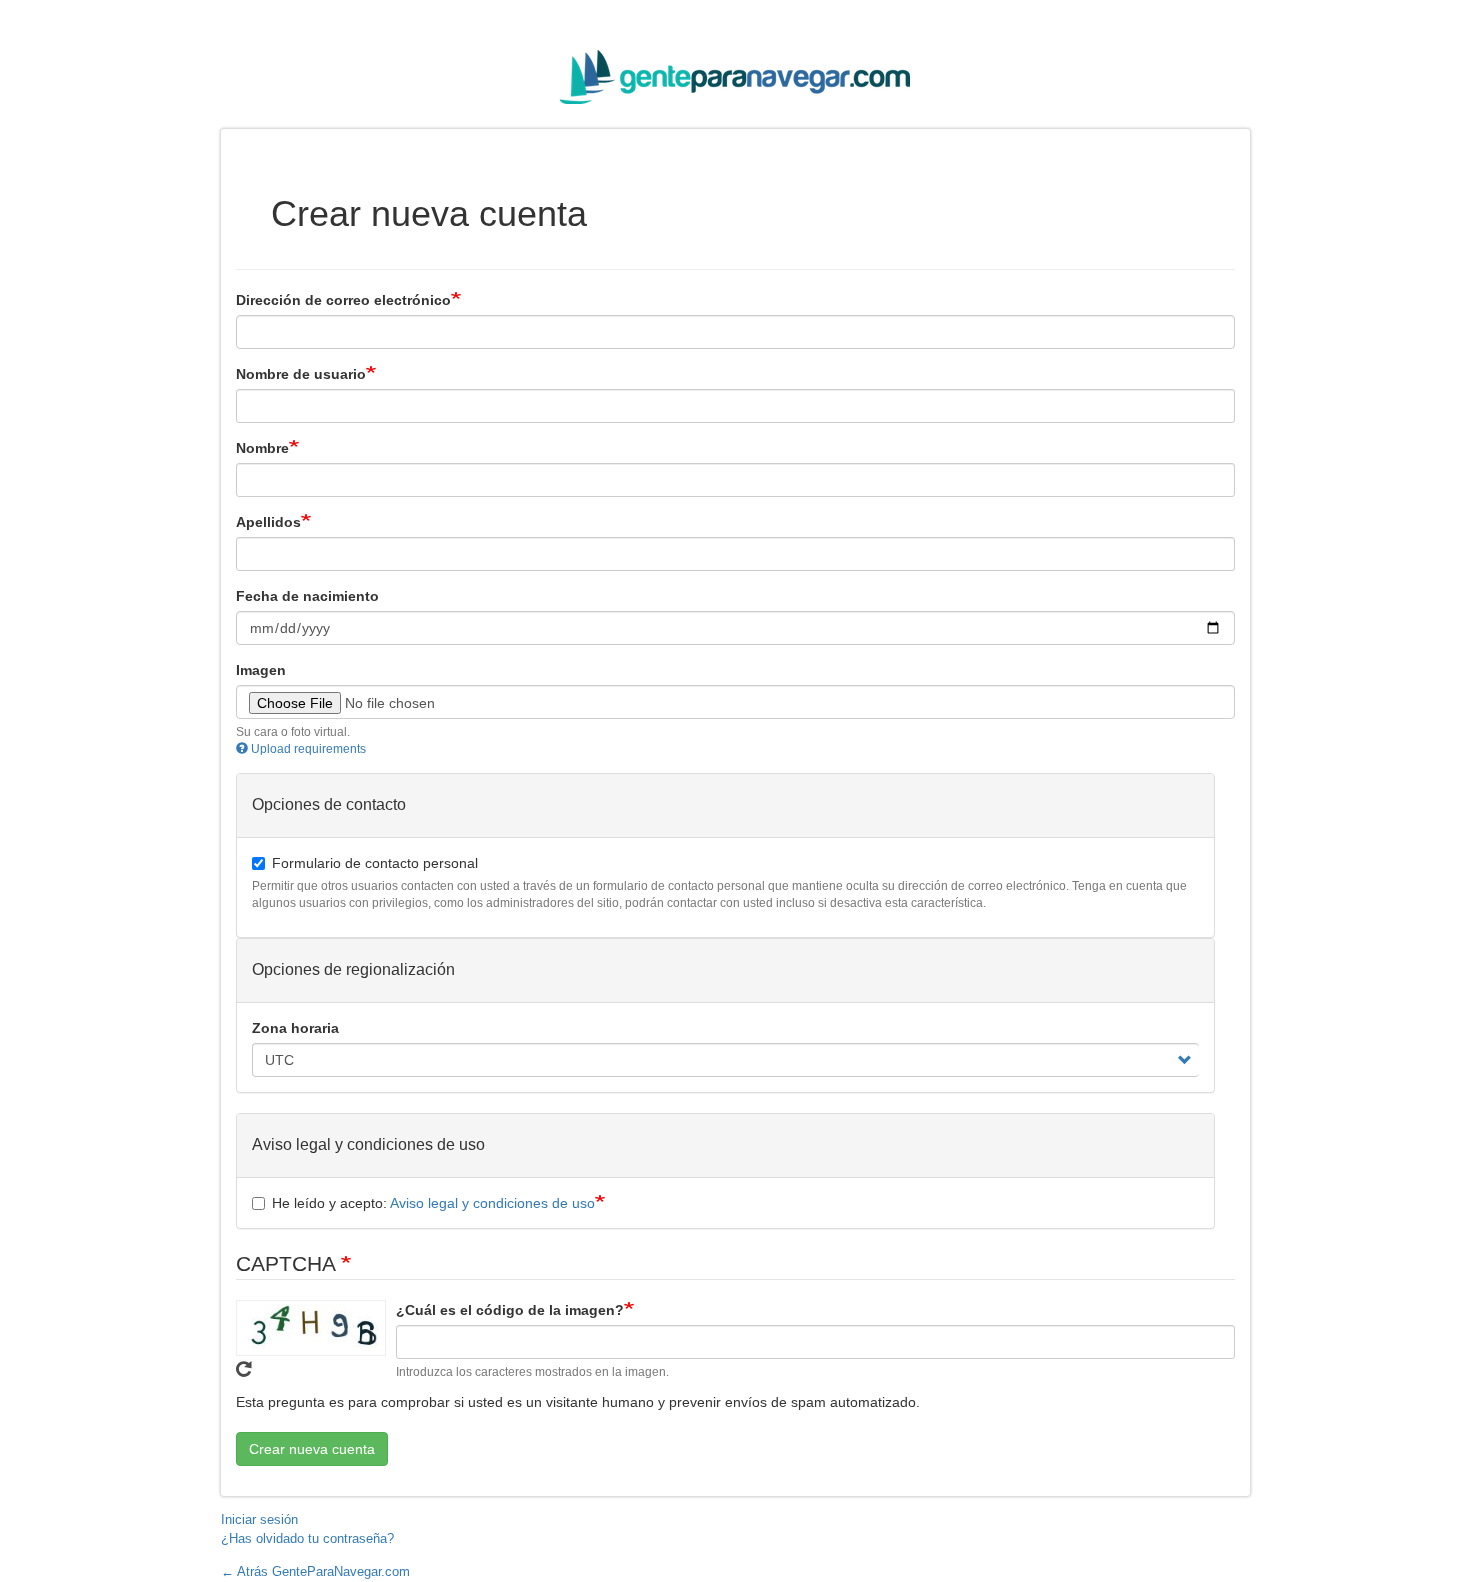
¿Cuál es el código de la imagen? (510, 1310)
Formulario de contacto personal (375, 863)
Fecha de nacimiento (307, 596)
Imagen (261, 670)
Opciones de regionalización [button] (353, 969)
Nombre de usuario (301, 374)
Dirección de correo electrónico (343, 300)
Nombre (262, 448)
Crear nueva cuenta (312, 1449)
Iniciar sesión (259, 1519)
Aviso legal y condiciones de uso (492, 1203)
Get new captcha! (244, 1369)
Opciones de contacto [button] (329, 804)
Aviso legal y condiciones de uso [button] (368, 1144)
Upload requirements (308, 749)
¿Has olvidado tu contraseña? (307, 1538)
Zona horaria (295, 1028)
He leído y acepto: (433, 1203)
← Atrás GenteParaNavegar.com (315, 1571)
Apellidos (268, 522)
